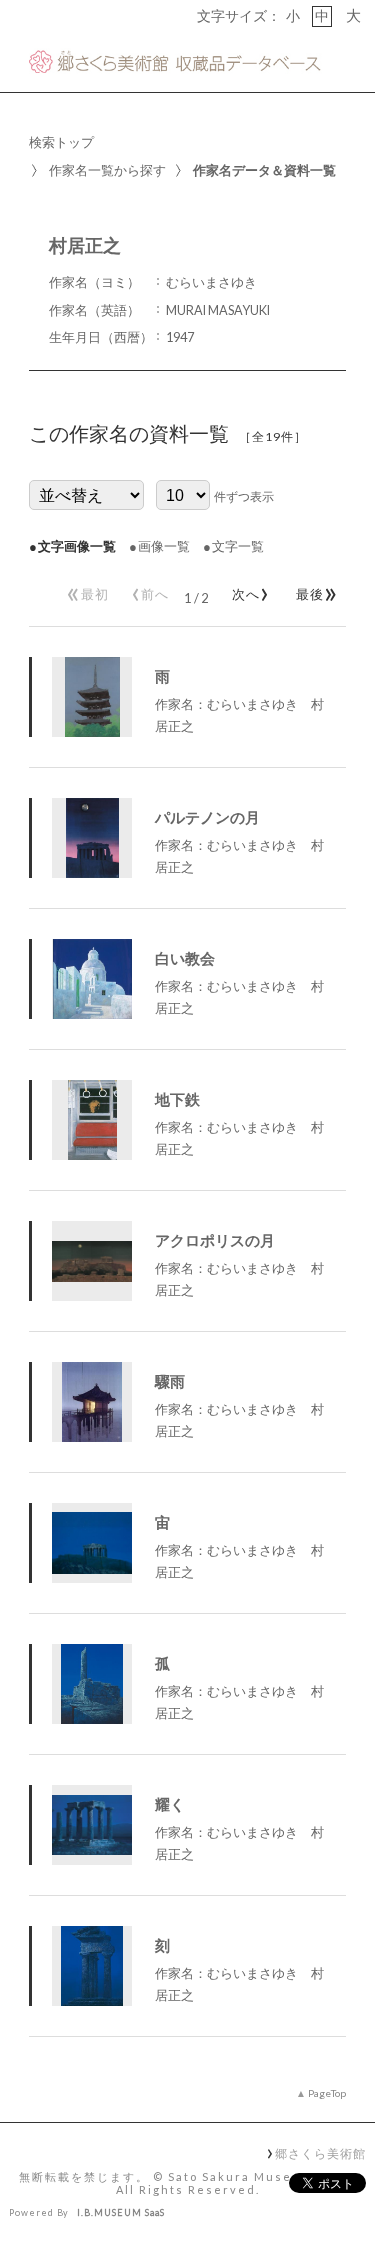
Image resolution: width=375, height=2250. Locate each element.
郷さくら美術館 (320, 2153)
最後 (313, 590)
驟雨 (170, 1381)
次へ (247, 590)
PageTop (327, 2093)
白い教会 (185, 958)
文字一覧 (238, 546)
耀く (170, 1804)
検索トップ (61, 142)
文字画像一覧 (77, 546)
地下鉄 (177, 1099)
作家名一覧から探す (107, 170)
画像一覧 (164, 546)
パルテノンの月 (207, 817)
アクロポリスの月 (215, 1240)
